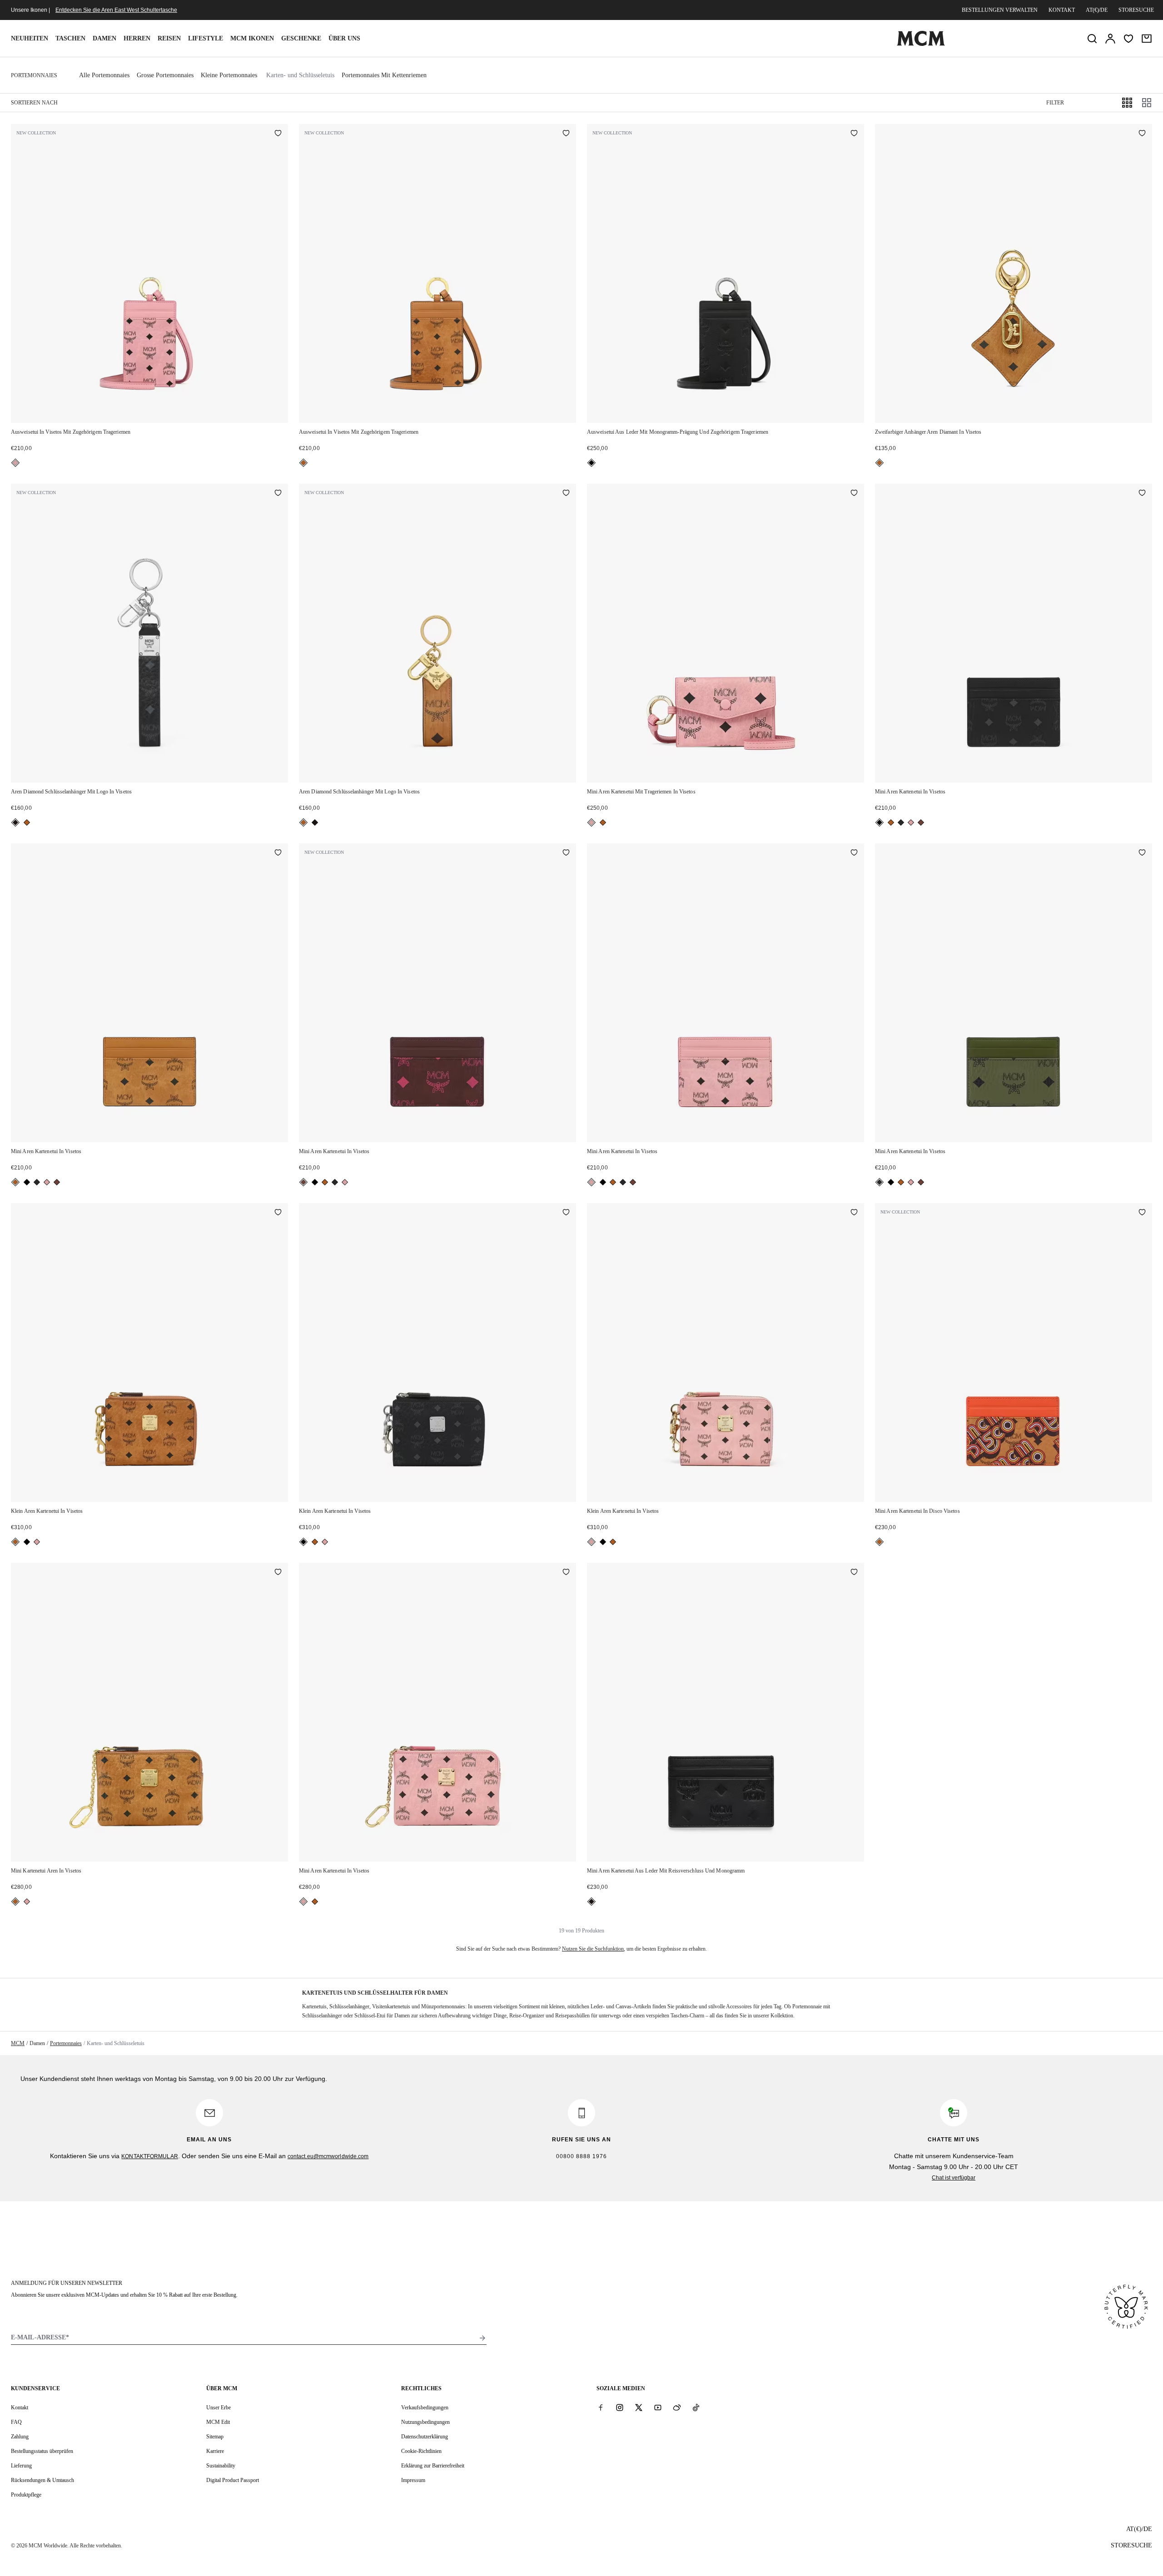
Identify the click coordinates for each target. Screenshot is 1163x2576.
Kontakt (1062, 10)
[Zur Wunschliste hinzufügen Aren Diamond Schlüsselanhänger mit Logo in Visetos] (278, 494)
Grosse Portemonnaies (165, 75)
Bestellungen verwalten (1000, 10)
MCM (18, 2043)
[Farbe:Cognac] (303, 463)
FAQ (16, 2422)
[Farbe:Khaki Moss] (901, 822)
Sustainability (221, 2466)
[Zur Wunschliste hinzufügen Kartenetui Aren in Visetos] (278, 1573)
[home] (921, 44)
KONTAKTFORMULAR (150, 2156)
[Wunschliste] (1128, 39)
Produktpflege (26, 2495)
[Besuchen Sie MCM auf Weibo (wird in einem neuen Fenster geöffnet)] (677, 2407)
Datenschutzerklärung (425, 2437)
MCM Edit (218, 2422)
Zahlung (20, 2437)
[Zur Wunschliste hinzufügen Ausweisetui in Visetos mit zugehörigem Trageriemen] (278, 134)
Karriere (215, 2451)
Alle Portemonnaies (104, 75)
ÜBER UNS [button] (344, 38)
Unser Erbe (219, 2408)
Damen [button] (104, 38)
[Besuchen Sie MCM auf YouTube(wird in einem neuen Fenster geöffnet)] (658, 2407)
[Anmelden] (1110, 39)
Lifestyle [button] (206, 38)
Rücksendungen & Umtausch (42, 2480)
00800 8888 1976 (581, 2156)
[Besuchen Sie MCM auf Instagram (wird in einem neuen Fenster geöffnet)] (620, 2407)
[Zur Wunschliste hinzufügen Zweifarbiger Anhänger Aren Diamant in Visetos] (1142, 134)
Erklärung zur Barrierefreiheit (433, 2466)
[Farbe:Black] (591, 463)
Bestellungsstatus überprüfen (42, 2451)
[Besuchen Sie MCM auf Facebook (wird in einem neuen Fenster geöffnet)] (601, 2407)
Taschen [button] (70, 38)
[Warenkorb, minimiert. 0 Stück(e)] (1147, 39)
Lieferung (21, 2466)
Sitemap (215, 2437)
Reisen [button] (169, 38)
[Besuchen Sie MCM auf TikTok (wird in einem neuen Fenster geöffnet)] (696, 2407)
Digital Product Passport (233, 2480)
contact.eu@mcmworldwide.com (328, 2156)
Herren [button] (137, 38)
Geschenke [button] (301, 38)
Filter (1055, 103)
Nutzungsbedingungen (425, 2422)
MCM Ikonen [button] (252, 38)
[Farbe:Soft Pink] (15, 463)
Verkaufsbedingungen (425, 2408)
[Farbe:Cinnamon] (921, 822)
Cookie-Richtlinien (421, 2451)
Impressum (413, 2480)
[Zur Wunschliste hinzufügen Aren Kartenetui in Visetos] (1142, 494)
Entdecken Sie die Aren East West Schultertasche (116, 10)
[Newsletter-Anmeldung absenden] (482, 2338)
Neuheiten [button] (30, 38)
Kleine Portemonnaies (229, 75)
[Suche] (1092, 39)
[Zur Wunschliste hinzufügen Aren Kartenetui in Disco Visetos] (1142, 1213)
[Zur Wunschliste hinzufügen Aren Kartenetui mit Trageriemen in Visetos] (854, 494)
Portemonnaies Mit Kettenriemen (384, 75)
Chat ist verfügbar (954, 2178)
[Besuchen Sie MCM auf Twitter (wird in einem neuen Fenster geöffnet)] (639, 2407)
